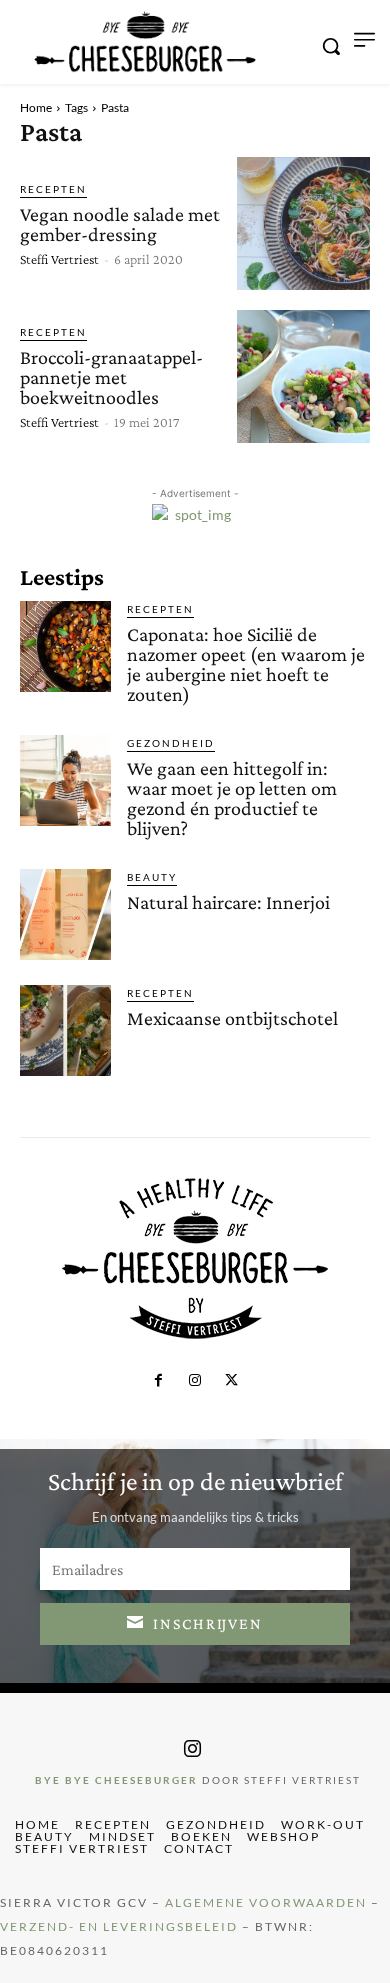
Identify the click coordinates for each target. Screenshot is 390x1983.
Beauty (152, 877)
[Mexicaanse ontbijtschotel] (65, 1030)
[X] (231, 1381)
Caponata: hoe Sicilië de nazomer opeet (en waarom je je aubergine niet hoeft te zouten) (246, 664)
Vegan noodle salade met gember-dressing (120, 224)
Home (36, 107)
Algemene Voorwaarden (266, 1902)
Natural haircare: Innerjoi (228, 902)
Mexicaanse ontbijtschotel (232, 1018)
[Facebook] (158, 1381)
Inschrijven (208, 1623)
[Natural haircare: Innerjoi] (65, 914)
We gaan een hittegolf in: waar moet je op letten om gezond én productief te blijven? (232, 798)
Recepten (53, 189)
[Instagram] (195, 1381)
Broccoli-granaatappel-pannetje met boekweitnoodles (111, 377)
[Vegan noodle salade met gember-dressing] (303, 223)
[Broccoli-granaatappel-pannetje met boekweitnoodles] (303, 376)
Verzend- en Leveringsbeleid (119, 1926)
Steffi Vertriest (59, 259)
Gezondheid (171, 743)
